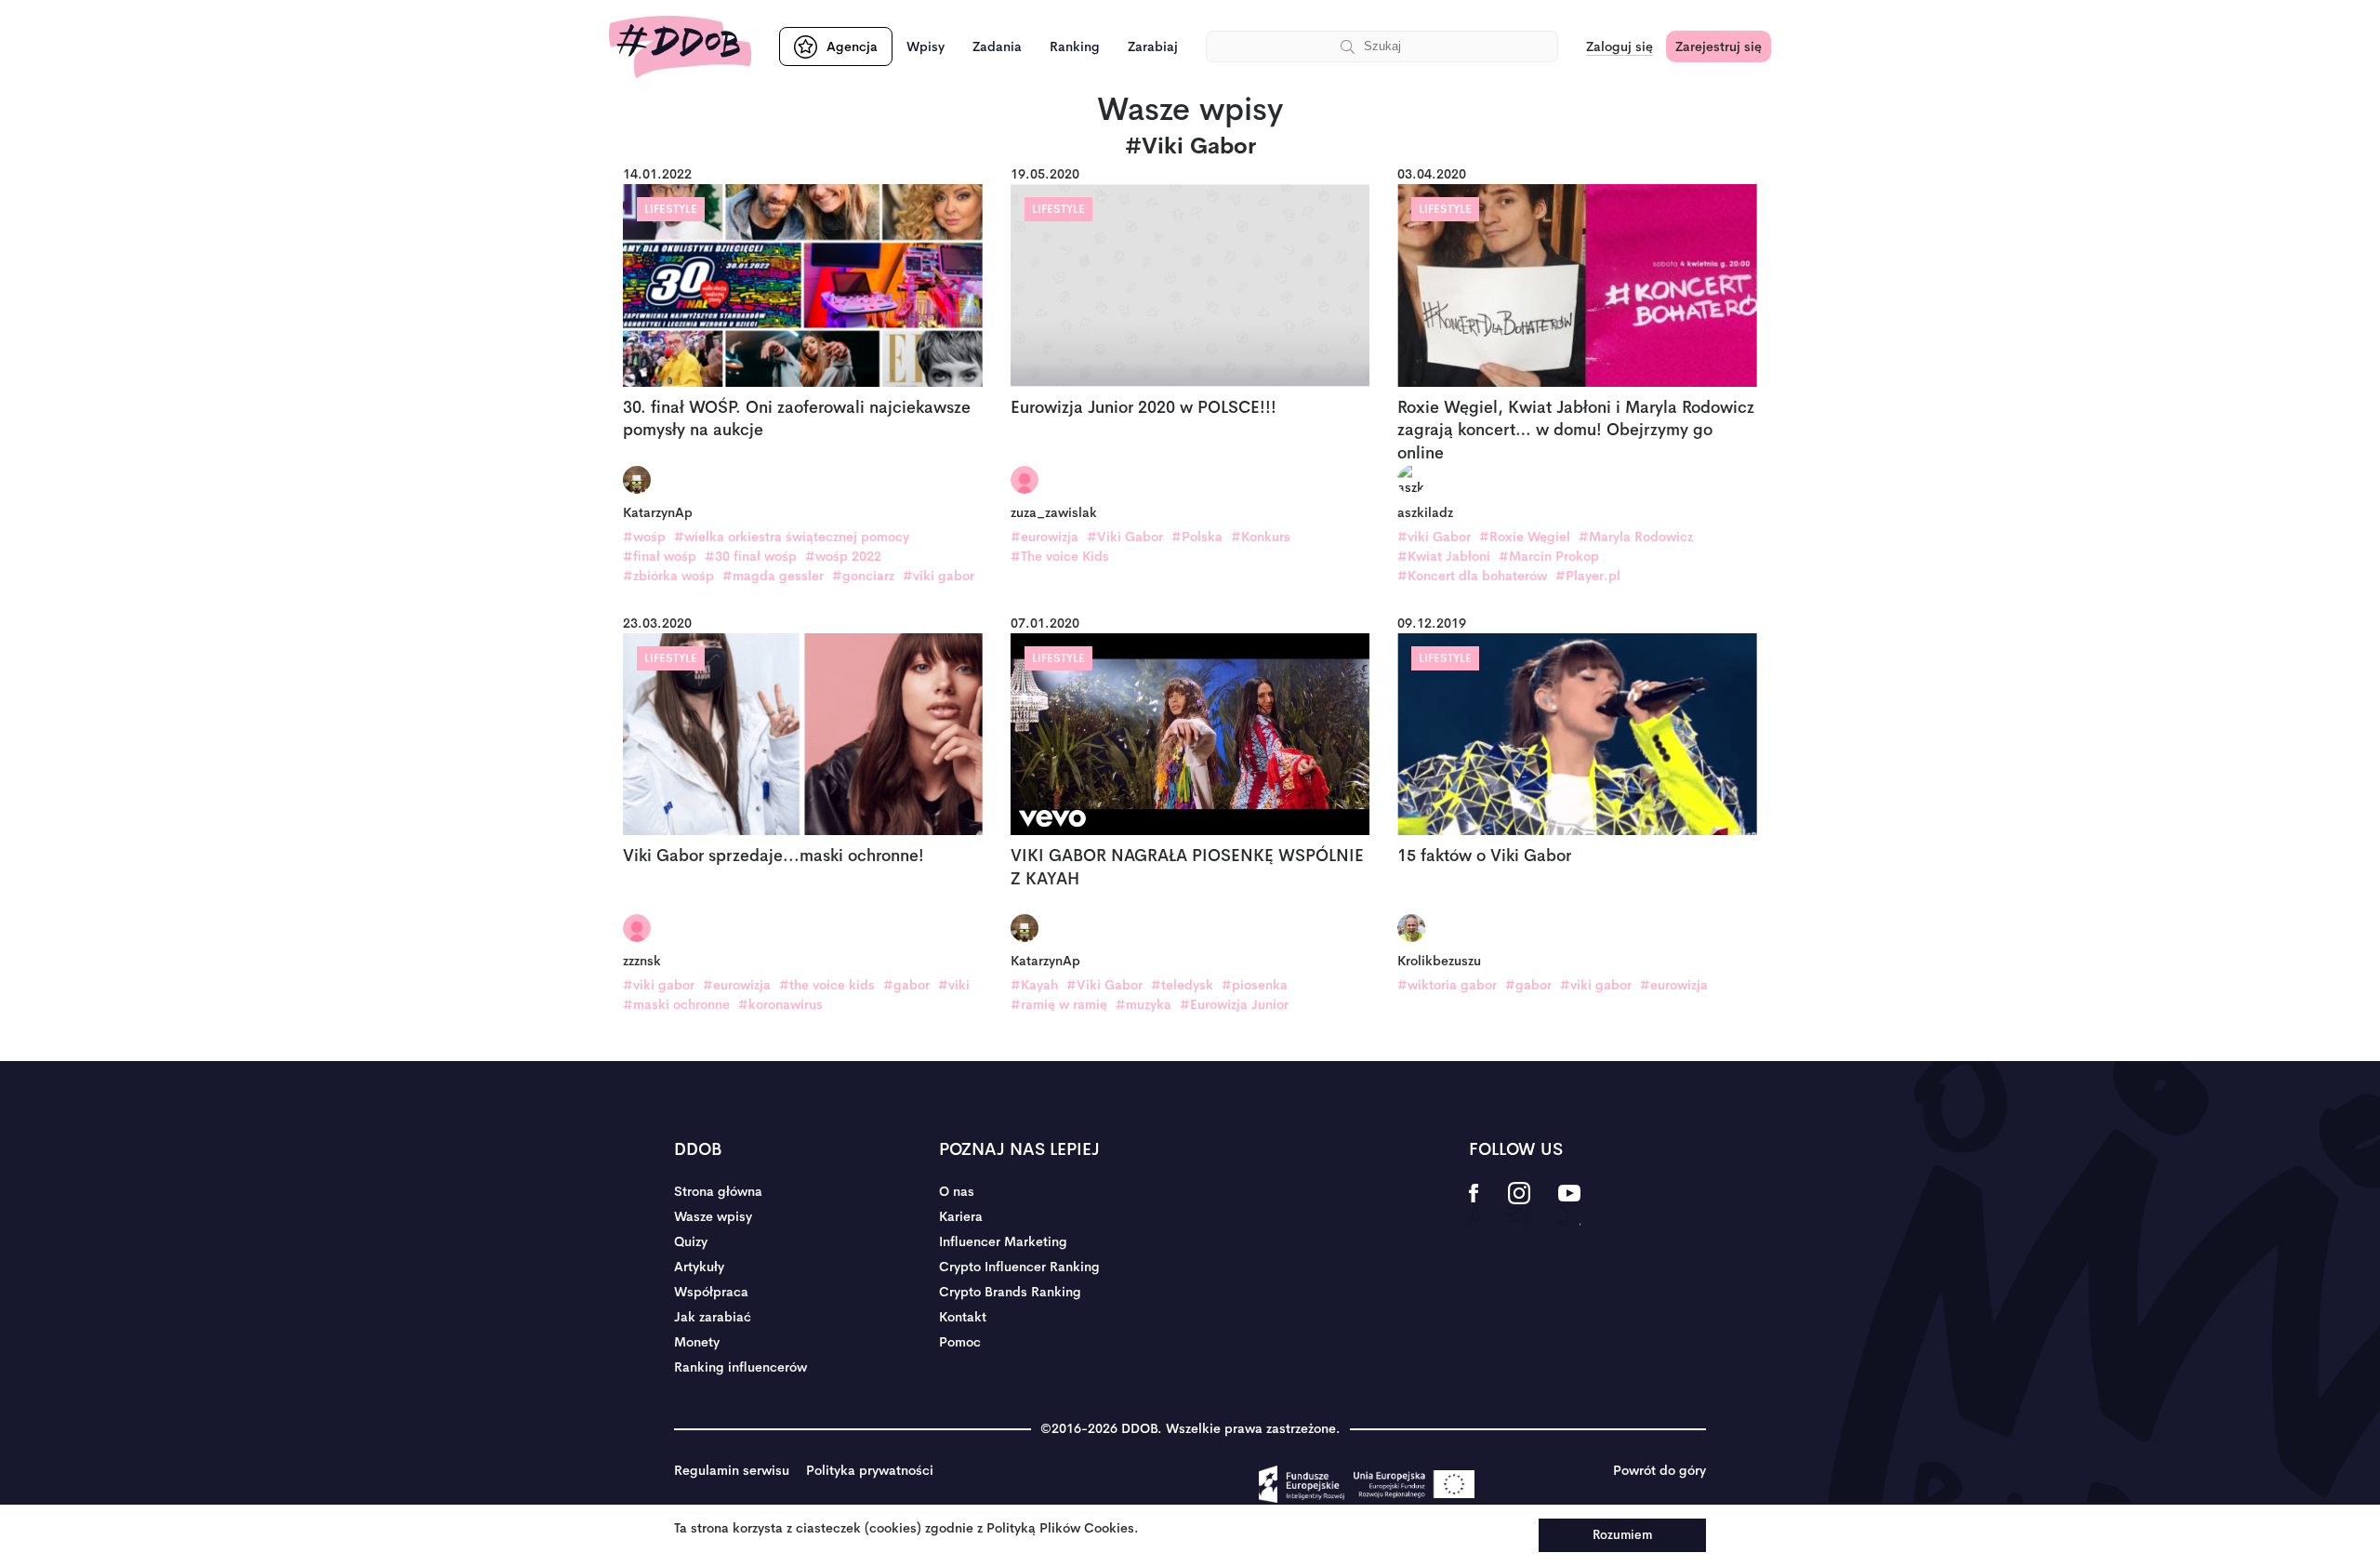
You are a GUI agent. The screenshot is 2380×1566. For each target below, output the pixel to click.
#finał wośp (660, 556)
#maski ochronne (676, 1004)
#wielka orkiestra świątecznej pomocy (792, 537)
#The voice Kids (1060, 556)
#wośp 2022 (843, 556)
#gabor (906, 985)
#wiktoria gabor (1447, 985)
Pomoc (960, 1342)
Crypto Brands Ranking (1010, 1292)
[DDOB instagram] (1519, 1205)
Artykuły (699, 1267)
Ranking (1075, 46)
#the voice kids (827, 985)
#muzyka (1144, 1004)
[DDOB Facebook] (1474, 1205)
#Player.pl (1588, 576)
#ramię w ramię (1059, 1004)
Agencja (852, 46)
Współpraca (711, 1292)
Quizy (691, 1241)
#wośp (644, 537)
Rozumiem (1622, 1535)
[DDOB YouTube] (1569, 1205)
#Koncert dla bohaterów (1472, 576)
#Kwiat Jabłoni (1444, 556)
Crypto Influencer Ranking (1019, 1267)
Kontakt (963, 1317)
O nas (957, 1191)
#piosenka (1255, 985)
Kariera (961, 1216)
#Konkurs (1261, 537)
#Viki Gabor (1125, 537)
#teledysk (1182, 985)
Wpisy (926, 46)
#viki (954, 985)
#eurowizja (1045, 537)
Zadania (997, 46)
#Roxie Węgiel (1525, 537)
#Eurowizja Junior (1234, 1004)
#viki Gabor (1434, 537)
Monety (697, 1342)
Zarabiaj (1153, 46)
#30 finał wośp (751, 556)
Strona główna (718, 1191)
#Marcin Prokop (1549, 556)
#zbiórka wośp (668, 576)
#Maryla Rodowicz (1636, 537)
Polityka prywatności (870, 1470)
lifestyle (671, 209)
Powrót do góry (1659, 1470)
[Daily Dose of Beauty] (680, 47)
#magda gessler (773, 576)
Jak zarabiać (713, 1317)
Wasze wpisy (713, 1216)
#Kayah (1034, 985)
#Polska (1197, 537)
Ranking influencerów (740, 1367)
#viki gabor (939, 576)
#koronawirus (780, 1004)
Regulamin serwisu (732, 1470)
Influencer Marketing (1003, 1241)
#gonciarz (863, 576)
